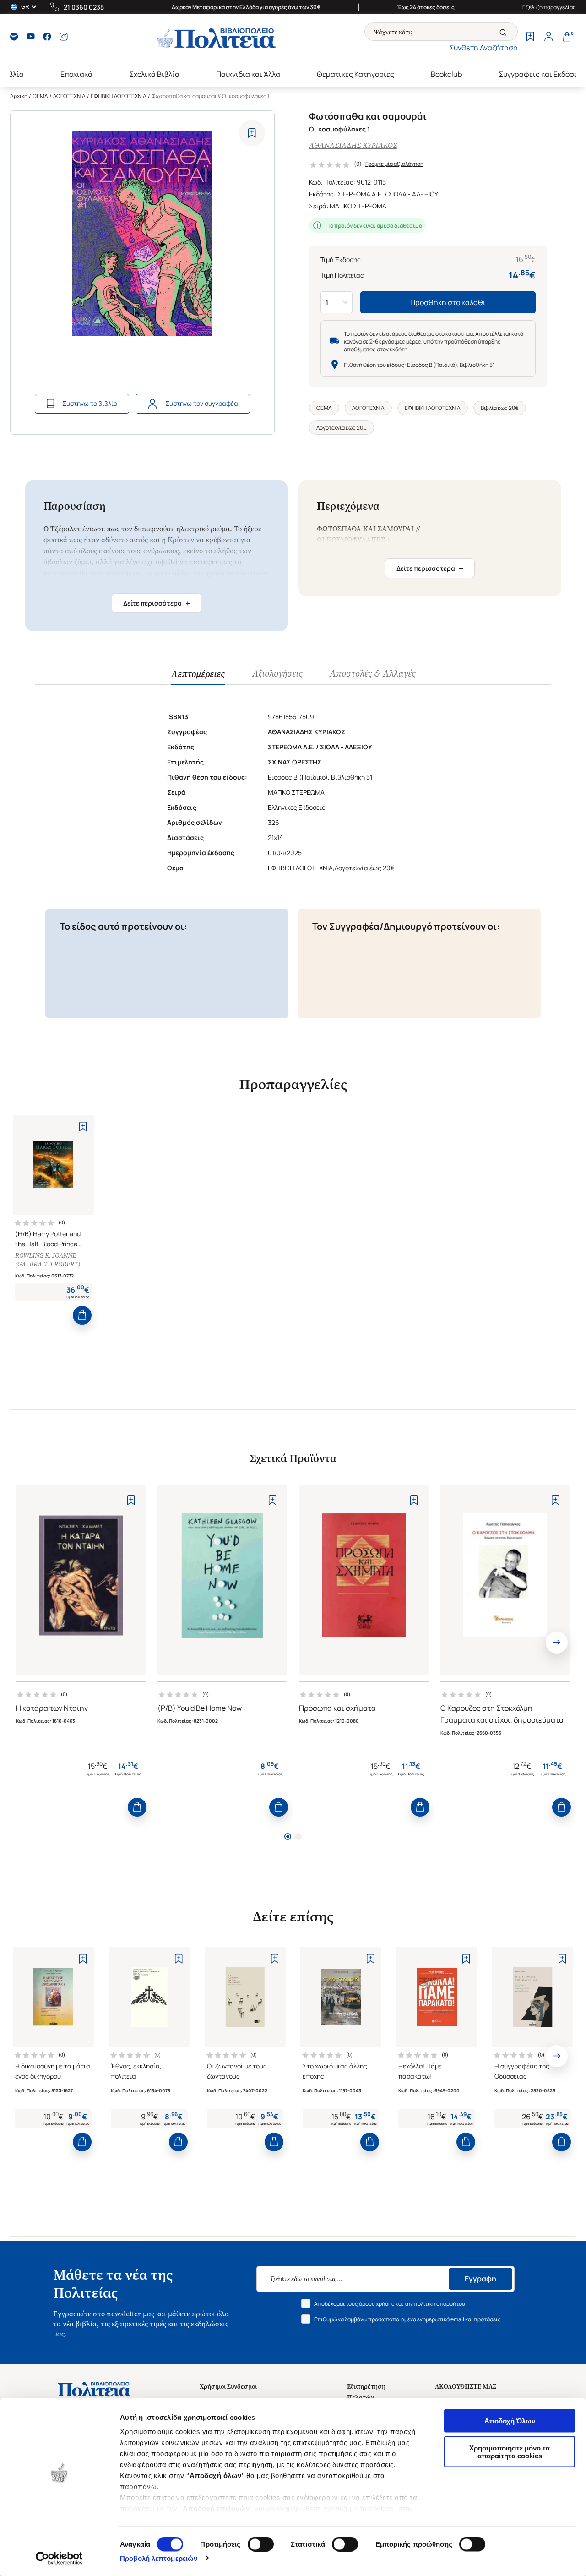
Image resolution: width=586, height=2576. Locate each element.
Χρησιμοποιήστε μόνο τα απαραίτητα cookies (510, 2451)
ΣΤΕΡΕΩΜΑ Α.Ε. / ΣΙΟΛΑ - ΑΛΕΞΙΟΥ (388, 194)
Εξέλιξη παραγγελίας (549, 7)
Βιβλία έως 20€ (500, 408)
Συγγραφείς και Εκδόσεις (542, 74)
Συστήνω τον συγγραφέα (202, 403)
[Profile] (548, 38)
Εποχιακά (76, 74)
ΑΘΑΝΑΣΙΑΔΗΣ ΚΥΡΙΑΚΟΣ (353, 145)
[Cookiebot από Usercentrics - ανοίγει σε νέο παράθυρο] (59, 2558)
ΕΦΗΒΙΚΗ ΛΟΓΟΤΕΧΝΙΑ (119, 96)
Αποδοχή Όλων (510, 2421)
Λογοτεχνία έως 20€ (342, 428)
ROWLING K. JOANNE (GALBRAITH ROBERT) (48, 1260)
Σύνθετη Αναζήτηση (483, 48)
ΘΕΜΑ (40, 96)
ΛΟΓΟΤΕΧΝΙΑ (69, 96)
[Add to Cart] (82, 1315)
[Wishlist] (530, 38)
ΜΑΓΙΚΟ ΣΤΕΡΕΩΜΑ (358, 206)
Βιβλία (13, 74)
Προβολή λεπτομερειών (159, 2558)
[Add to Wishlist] (252, 133)
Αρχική (19, 96)
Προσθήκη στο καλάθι (448, 302)
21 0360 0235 (84, 7)
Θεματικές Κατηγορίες (355, 74)
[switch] (261, 2544)
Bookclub (446, 74)
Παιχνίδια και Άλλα (248, 74)
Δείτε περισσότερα (157, 603)
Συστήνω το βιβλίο (90, 403)
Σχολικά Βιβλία (154, 74)
